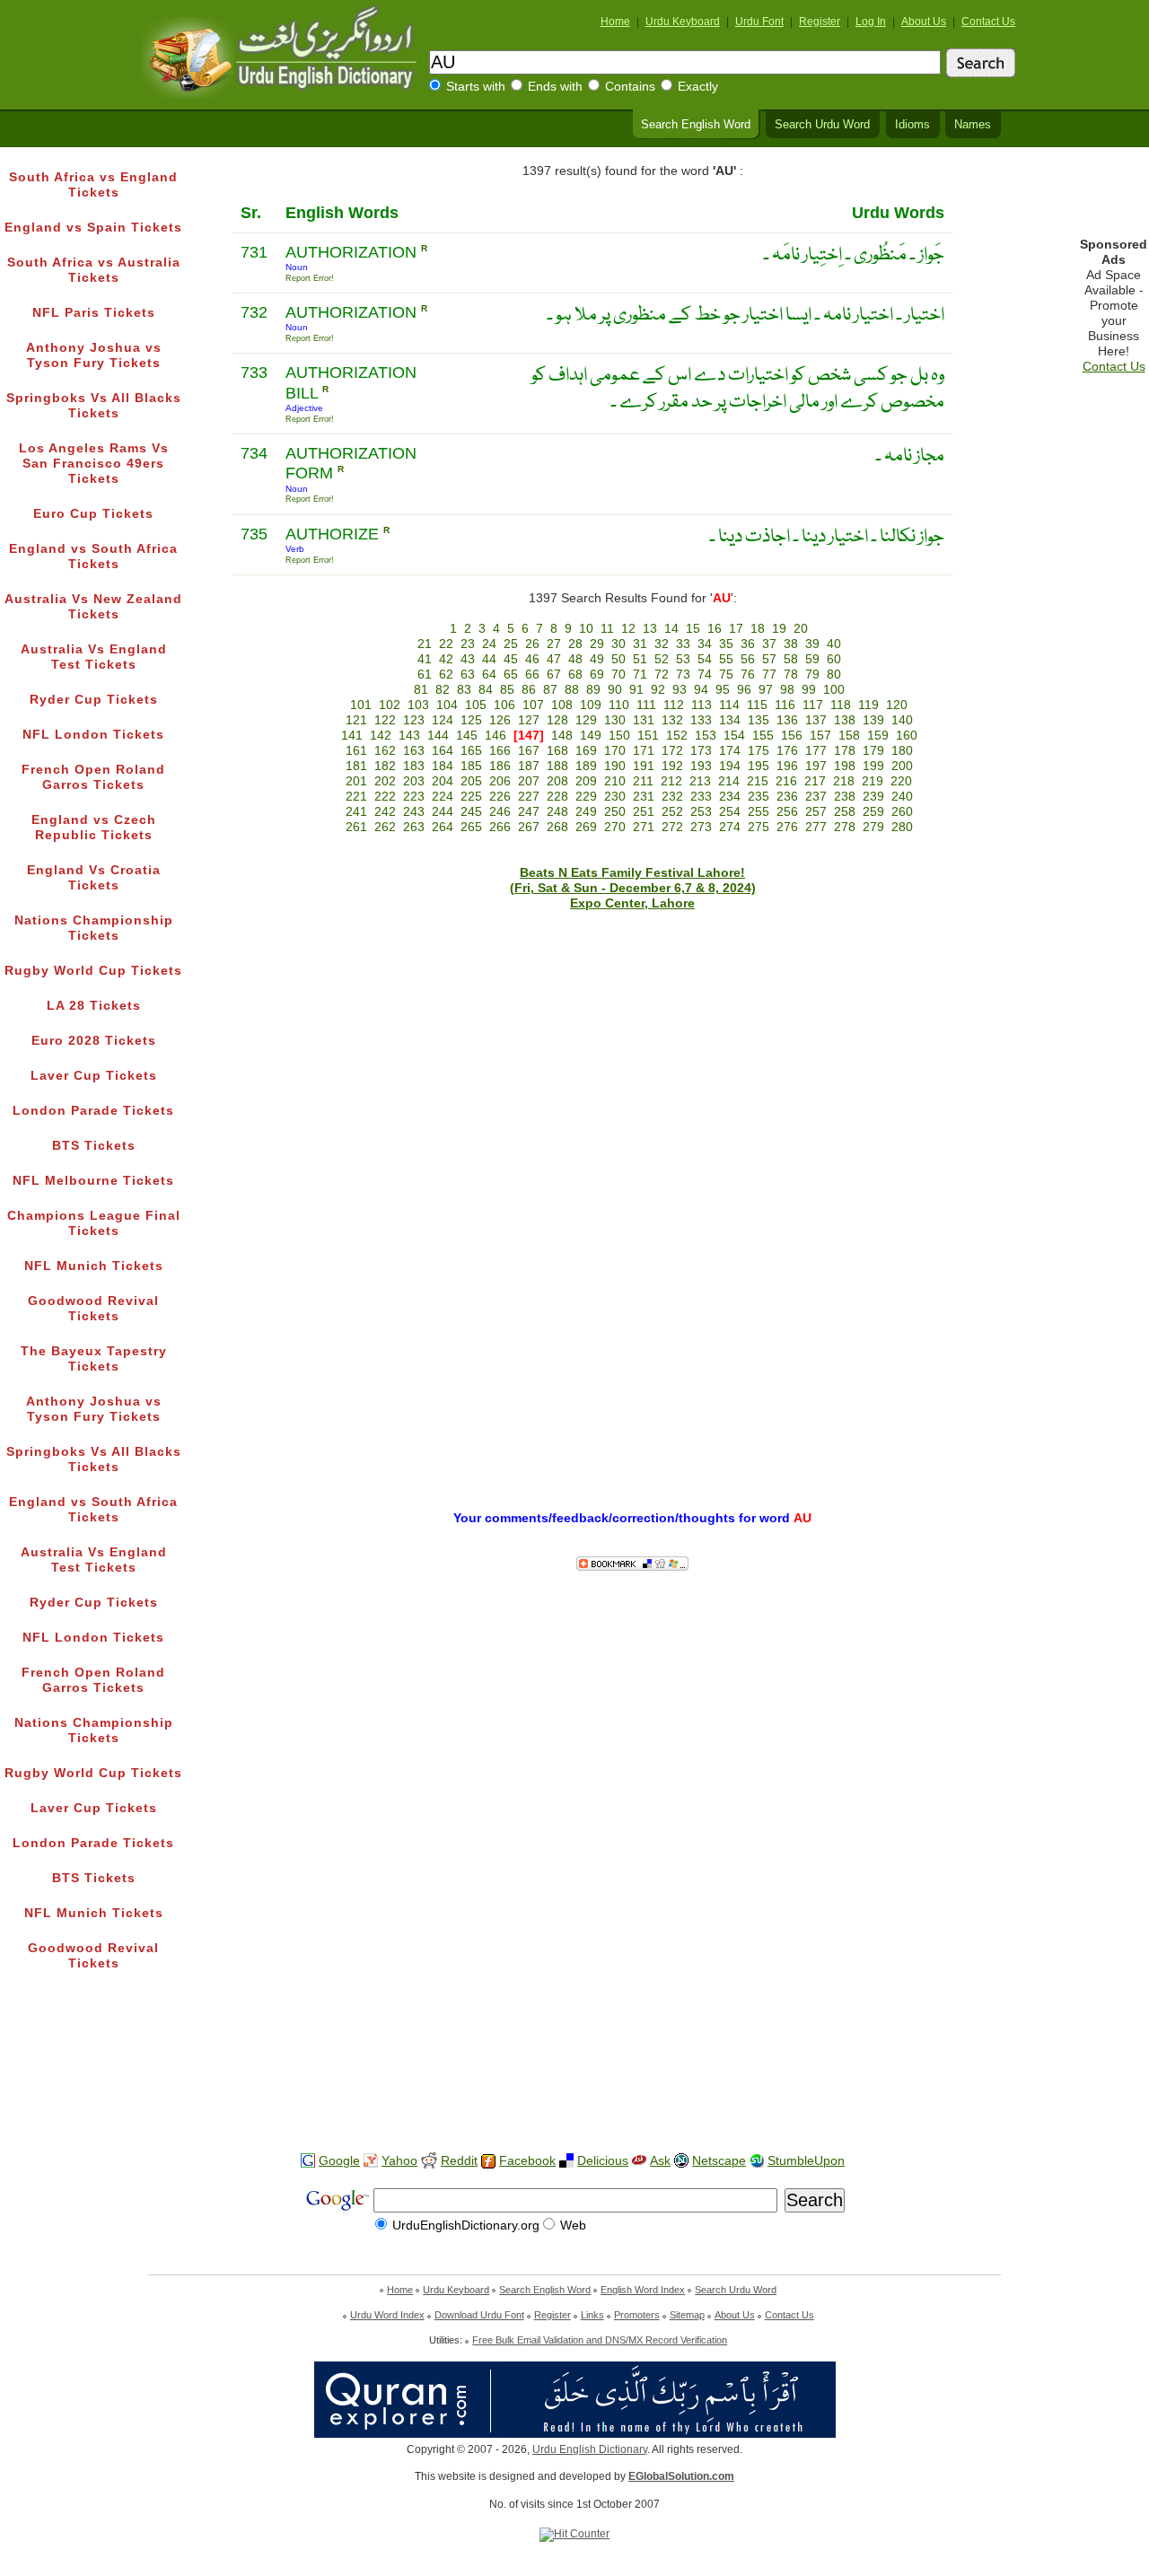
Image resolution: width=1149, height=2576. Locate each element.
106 (504, 705)
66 (532, 675)
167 (529, 751)
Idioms (912, 125)
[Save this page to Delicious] (566, 2161)
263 (414, 827)
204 (443, 781)
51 (640, 659)
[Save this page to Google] (308, 2161)
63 (468, 675)
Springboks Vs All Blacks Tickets (94, 406)
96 (744, 690)
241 (356, 812)
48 (575, 659)
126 (500, 720)
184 (443, 766)
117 (813, 705)
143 (409, 736)
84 (486, 690)
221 (356, 797)
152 (677, 736)
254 (730, 812)
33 (683, 644)
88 (572, 690)
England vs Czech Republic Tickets (94, 828)
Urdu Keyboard (683, 22)
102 (390, 705)
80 (834, 675)
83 (464, 690)
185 (471, 766)
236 (787, 797)
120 (897, 705)
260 (902, 812)
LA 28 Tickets (94, 1006)
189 (586, 766)
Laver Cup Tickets (94, 1076)
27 (554, 644)
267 (529, 827)
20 (801, 629)
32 (662, 644)
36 (748, 644)
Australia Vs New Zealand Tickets (93, 607)
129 (586, 720)
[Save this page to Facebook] (488, 2162)
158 (849, 736)
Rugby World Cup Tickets (93, 971)
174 (730, 751)
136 (787, 720)
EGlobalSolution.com (681, 2476)
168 (557, 751)
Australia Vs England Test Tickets (94, 657)
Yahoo (399, 2161)
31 (640, 644)
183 (414, 766)
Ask (660, 2161)
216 (786, 781)
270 (615, 827)
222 (385, 797)
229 (586, 797)
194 (730, 766)
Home (615, 22)
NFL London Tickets (93, 735)
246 (500, 812)
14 (671, 629)
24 (489, 644)
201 (356, 781)
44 (489, 659)
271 (644, 827)
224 (443, 797)
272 (672, 827)
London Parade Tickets (93, 1111)
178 (845, 751)
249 (586, 812)
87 (550, 690)
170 (615, 751)
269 (586, 827)
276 (787, 827)
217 (815, 781)
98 (787, 690)
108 (562, 705)
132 (672, 720)
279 (873, 827)
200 (902, 766)
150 (619, 736)
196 (787, 766)
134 (730, 720)
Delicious (603, 2161)
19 (779, 629)
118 (841, 705)
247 (529, 812)
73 (683, 675)
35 (726, 644)
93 (680, 690)
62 (446, 675)
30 (618, 644)
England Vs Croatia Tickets (94, 878)
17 (736, 629)
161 (356, 751)
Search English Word (696, 125)
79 (812, 675)
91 (636, 690)
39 (812, 644)
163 (414, 751)
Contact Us (988, 22)
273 (701, 827)
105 (476, 705)
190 (615, 766)
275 (759, 827)
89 (593, 690)
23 (468, 644)
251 (644, 812)
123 (414, 720)
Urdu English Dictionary (590, 2449)
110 (619, 705)
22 (446, 644)
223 (414, 797)
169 (586, 751)
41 (425, 659)
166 (500, 751)
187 (529, 766)
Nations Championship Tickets (94, 928)
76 (748, 675)
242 (385, 812)
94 (701, 690)
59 (812, 659)
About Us (924, 22)
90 (615, 690)
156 (792, 736)
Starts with (476, 87)
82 (443, 690)
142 (381, 736)
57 (769, 659)
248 (557, 812)
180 (902, 751)
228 (557, 797)
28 (575, 644)
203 (414, 781)
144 (438, 736)
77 (769, 675)
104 (447, 705)
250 (615, 812)
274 (730, 827)
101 (361, 705)
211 (643, 781)
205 (471, 781)
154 (734, 736)
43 (468, 659)
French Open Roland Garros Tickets (93, 777)
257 (816, 812)
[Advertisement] (574, 2081)
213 (700, 781)
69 (597, 675)
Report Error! (310, 278)
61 (425, 675)
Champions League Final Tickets (94, 1223)
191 (644, 766)
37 (769, 644)
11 (607, 629)
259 (873, 812)
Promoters (637, 2315)
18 (758, 629)
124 (443, 720)
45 (511, 659)
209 (586, 781)
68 (575, 675)
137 (816, 720)
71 (640, 675)
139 (873, 720)
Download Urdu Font (479, 2315)
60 (834, 659)
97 (766, 690)
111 (646, 705)
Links (592, 2315)
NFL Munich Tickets (94, 1266)
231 (644, 797)
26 (532, 644)
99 (809, 690)
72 (662, 675)
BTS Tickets (94, 1146)
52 (662, 659)
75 (726, 675)
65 (511, 675)
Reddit (459, 2161)
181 (356, 766)
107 (533, 705)
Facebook (527, 2161)
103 (418, 705)
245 (471, 812)
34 (705, 644)
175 (759, 751)
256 (787, 812)
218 (844, 781)
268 (557, 827)
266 (500, 827)
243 (414, 812)
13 (650, 629)
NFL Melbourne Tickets (93, 1181)
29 (597, 644)
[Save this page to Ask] (639, 2161)
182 (385, 766)
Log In (871, 22)
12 (628, 629)
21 (425, 644)
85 (507, 690)
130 (615, 720)
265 (471, 827)
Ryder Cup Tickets (94, 700)
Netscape (719, 2161)
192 (672, 766)
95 (723, 690)
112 (674, 705)
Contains (630, 87)
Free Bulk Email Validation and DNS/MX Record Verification (600, 2340)
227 (529, 797)
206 (500, 781)
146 (496, 736)
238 (845, 797)
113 (702, 705)
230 (615, 797)
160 (907, 736)
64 (489, 675)
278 (845, 827)
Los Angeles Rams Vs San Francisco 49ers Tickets (94, 464)
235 (759, 797)
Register (820, 22)
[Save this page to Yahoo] (371, 2161)
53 (683, 659)
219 (873, 781)
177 (816, 751)
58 (791, 659)
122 (385, 720)
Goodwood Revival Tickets (93, 1309)
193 (701, 766)
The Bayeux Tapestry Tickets (94, 1359)
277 (816, 827)
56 (748, 659)
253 (701, 812)
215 (758, 781)
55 (726, 659)
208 (557, 781)
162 (385, 751)
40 (834, 644)
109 (591, 705)
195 (759, 766)
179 (873, 751)
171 (644, 751)
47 (554, 659)
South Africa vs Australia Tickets (94, 270)
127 (529, 720)
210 (615, 781)
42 (446, 659)
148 (562, 736)
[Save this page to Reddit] (429, 2162)
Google (339, 2161)
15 (693, 629)
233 (701, 797)
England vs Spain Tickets (93, 228)
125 (471, 720)
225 (471, 797)
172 (672, 751)
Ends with (555, 87)
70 (618, 675)
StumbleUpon (806, 2161)
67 (554, 675)
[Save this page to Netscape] (681, 2161)
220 (901, 781)
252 (672, 812)
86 (529, 690)
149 (591, 736)
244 (443, 812)
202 (385, 781)
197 (816, 766)
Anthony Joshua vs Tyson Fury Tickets (94, 355)
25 (511, 644)
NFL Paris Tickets (94, 313)
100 (834, 690)
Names (973, 125)
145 (467, 736)
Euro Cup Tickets (93, 514)
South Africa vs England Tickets (93, 185)
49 (597, 659)
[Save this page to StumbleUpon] (757, 2161)
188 (557, 766)
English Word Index (643, 2290)
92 (658, 690)
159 (878, 736)
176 (787, 751)
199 (873, 766)
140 (902, 720)
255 (759, 812)
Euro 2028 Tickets (94, 1041)
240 (902, 797)
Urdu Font (759, 22)
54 (705, 659)
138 (845, 720)
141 (352, 736)
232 (672, 797)
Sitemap (687, 2315)
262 (385, 827)
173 (701, 751)
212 (671, 781)
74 (705, 675)
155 (763, 736)
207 (529, 781)
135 (759, 720)
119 (868, 705)
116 (785, 705)
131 (644, 720)
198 (845, 766)
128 (557, 720)
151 (648, 736)
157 (820, 736)
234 (730, 797)
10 (586, 629)
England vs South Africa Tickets (93, 556)
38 (791, 644)
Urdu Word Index (387, 2315)
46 (532, 659)
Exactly (698, 87)
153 (706, 736)
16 (715, 629)
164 (443, 751)
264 (443, 827)
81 (421, 690)
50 (618, 659)
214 (729, 781)
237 (816, 797)
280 (902, 827)
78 (791, 675)
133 (701, 720)
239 (873, 797)
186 (500, 766)
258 (845, 812)
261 (356, 827)
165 (471, 751)
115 (757, 705)
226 (500, 797)
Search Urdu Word (822, 125)
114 (729, 705)
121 (356, 720)
